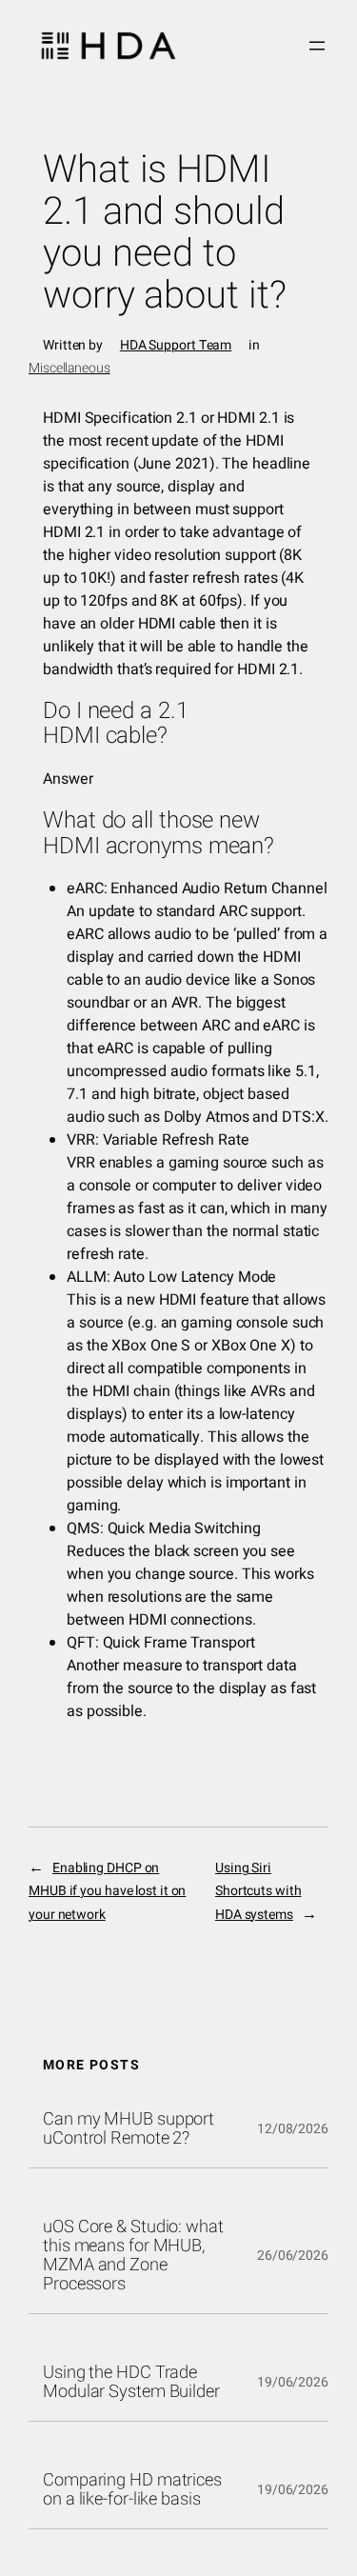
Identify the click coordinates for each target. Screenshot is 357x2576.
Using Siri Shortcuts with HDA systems (258, 1891)
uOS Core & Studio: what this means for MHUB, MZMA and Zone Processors (133, 2256)
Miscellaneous (69, 368)
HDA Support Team (176, 345)
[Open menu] (317, 46)
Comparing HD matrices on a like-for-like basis (132, 2490)
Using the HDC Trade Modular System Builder (131, 2383)
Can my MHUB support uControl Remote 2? (129, 2129)
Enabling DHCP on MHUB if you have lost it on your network (107, 1891)
